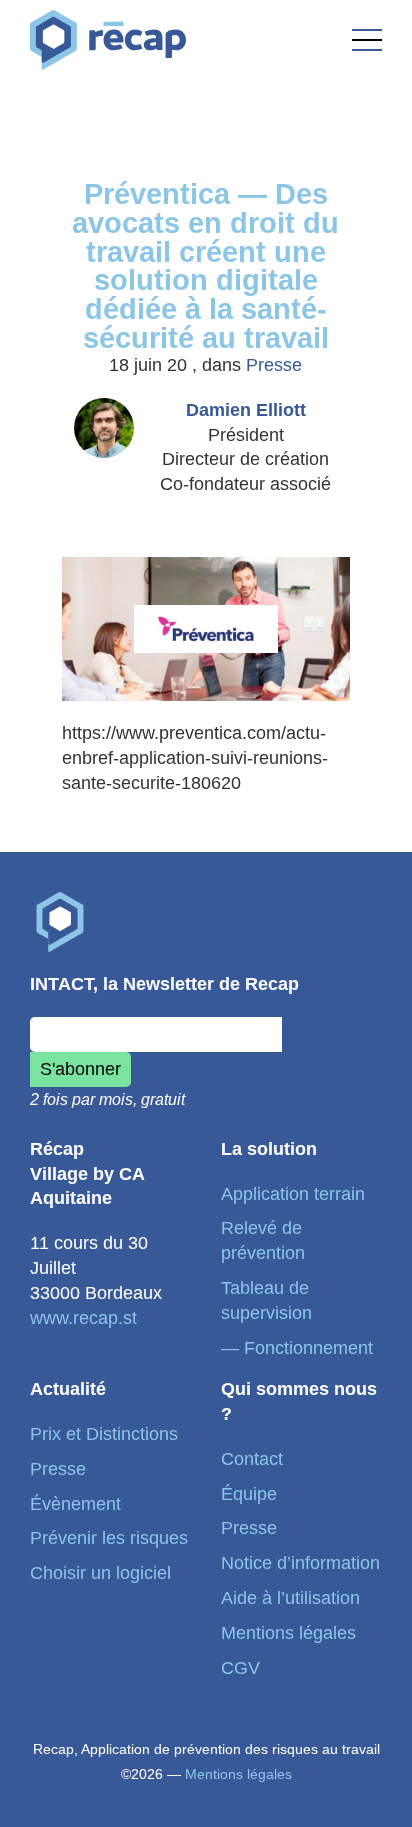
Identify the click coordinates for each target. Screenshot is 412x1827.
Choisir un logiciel (100, 1573)
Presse (274, 365)
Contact (252, 1459)
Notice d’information (300, 1563)
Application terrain (293, 1194)
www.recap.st (83, 1318)
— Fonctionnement (297, 1348)
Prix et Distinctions (104, 1434)
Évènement (75, 1504)
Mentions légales (288, 1633)
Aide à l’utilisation (290, 1598)
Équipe (249, 1494)
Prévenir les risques (109, 1538)
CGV (240, 1668)
